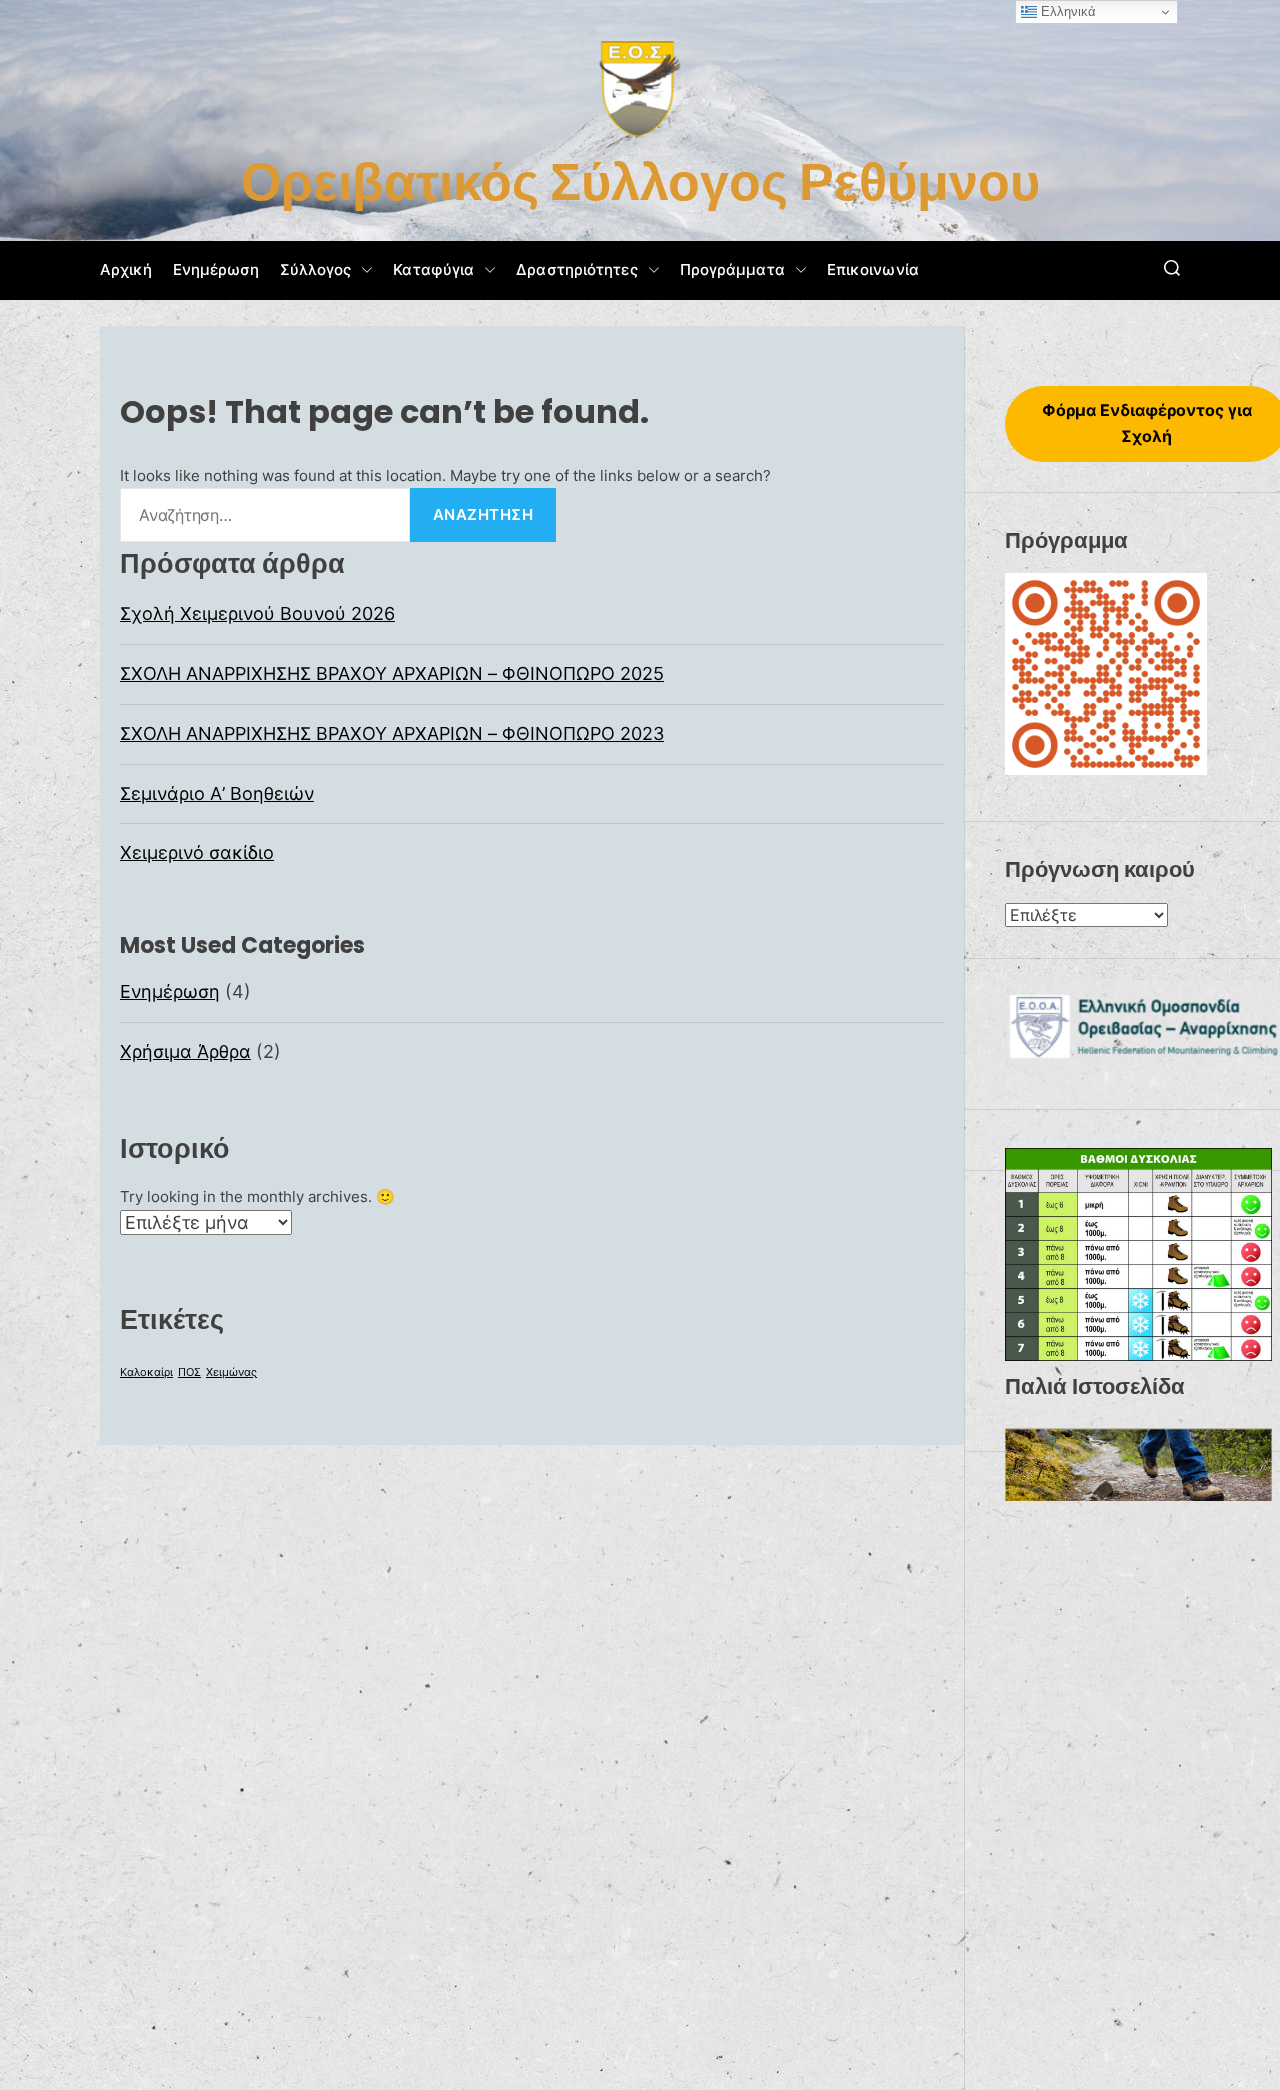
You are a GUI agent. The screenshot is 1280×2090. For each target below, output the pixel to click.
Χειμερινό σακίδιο (197, 852)
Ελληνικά (1066, 11)
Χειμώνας (231, 1372)
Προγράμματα (732, 269)
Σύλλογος (316, 269)
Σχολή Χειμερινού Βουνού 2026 (257, 613)
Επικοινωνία (873, 269)
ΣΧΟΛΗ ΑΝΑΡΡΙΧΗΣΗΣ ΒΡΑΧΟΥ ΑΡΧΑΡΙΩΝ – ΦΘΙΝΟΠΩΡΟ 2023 (392, 732)
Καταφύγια (433, 269)
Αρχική (126, 269)
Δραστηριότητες (576, 269)
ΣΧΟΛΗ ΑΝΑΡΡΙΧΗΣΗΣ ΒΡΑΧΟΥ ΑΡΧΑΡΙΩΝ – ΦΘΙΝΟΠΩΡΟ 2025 (392, 673)
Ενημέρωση (216, 269)
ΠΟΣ (189, 1372)
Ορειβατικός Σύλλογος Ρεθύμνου (640, 182)
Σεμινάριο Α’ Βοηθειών (217, 792)
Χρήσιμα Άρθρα (185, 1051)
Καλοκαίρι (146, 1372)
